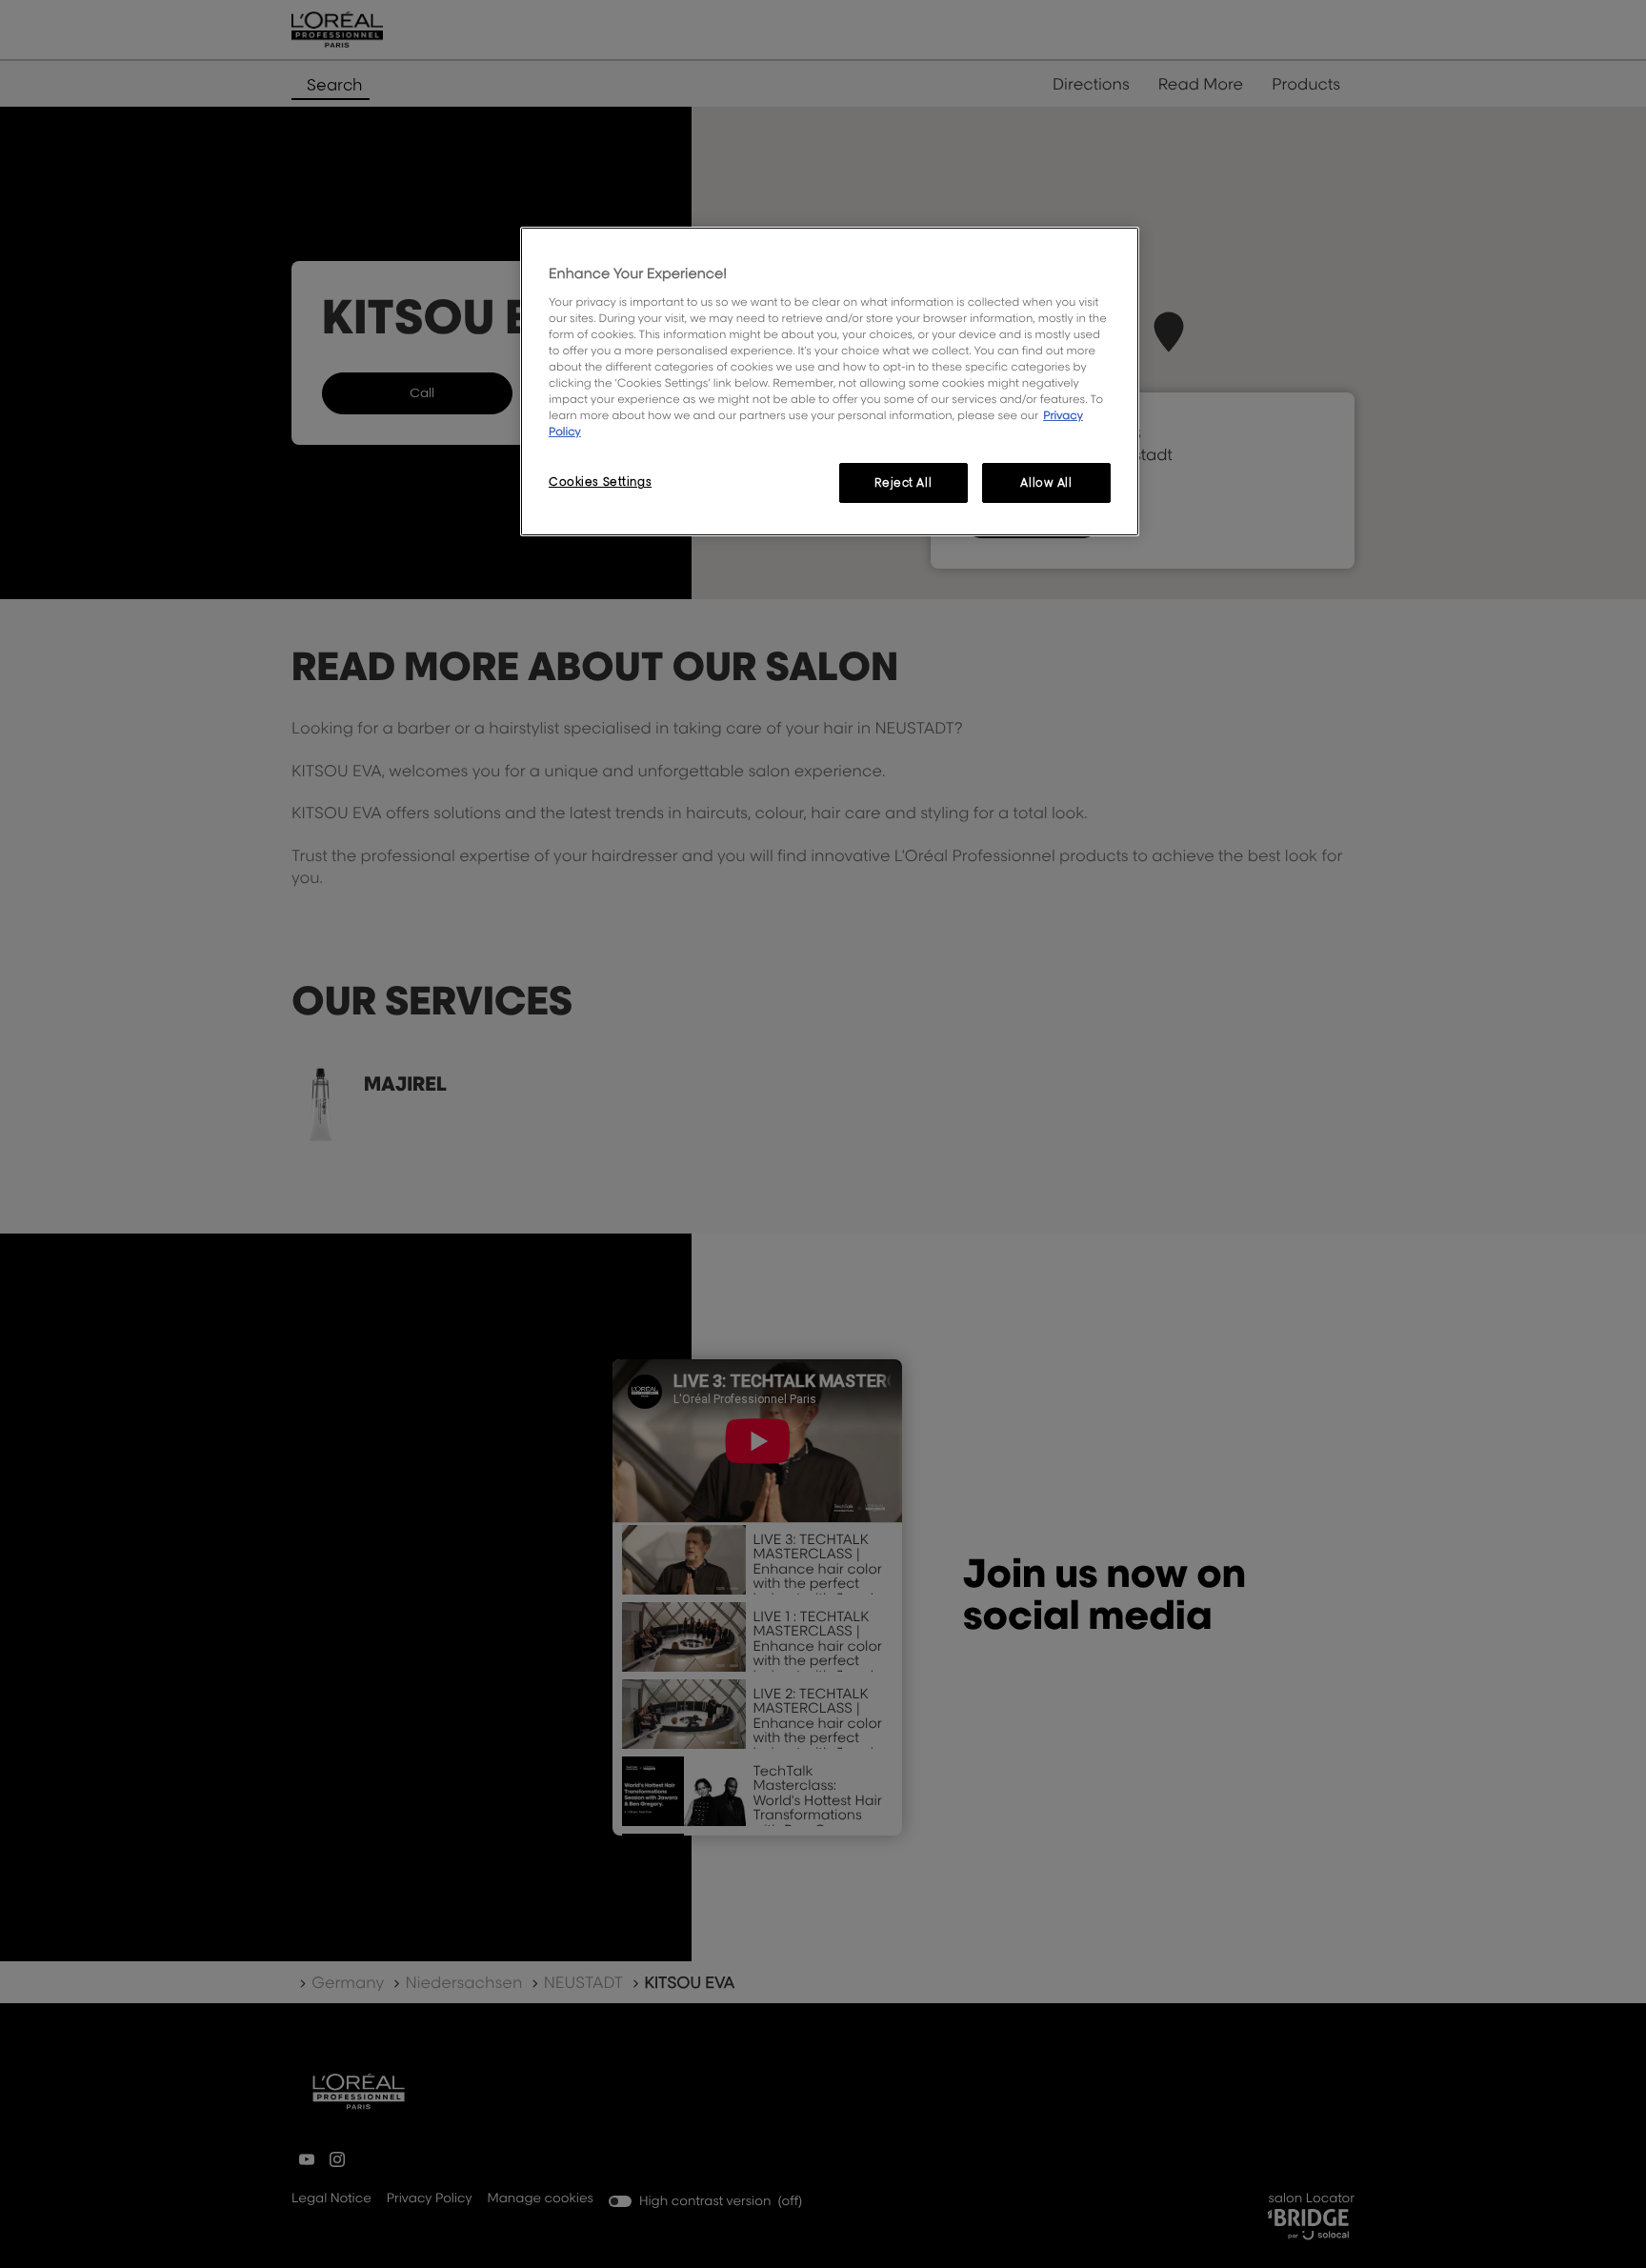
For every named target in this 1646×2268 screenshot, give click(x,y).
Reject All (903, 482)
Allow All (1046, 482)
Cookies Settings (600, 482)
